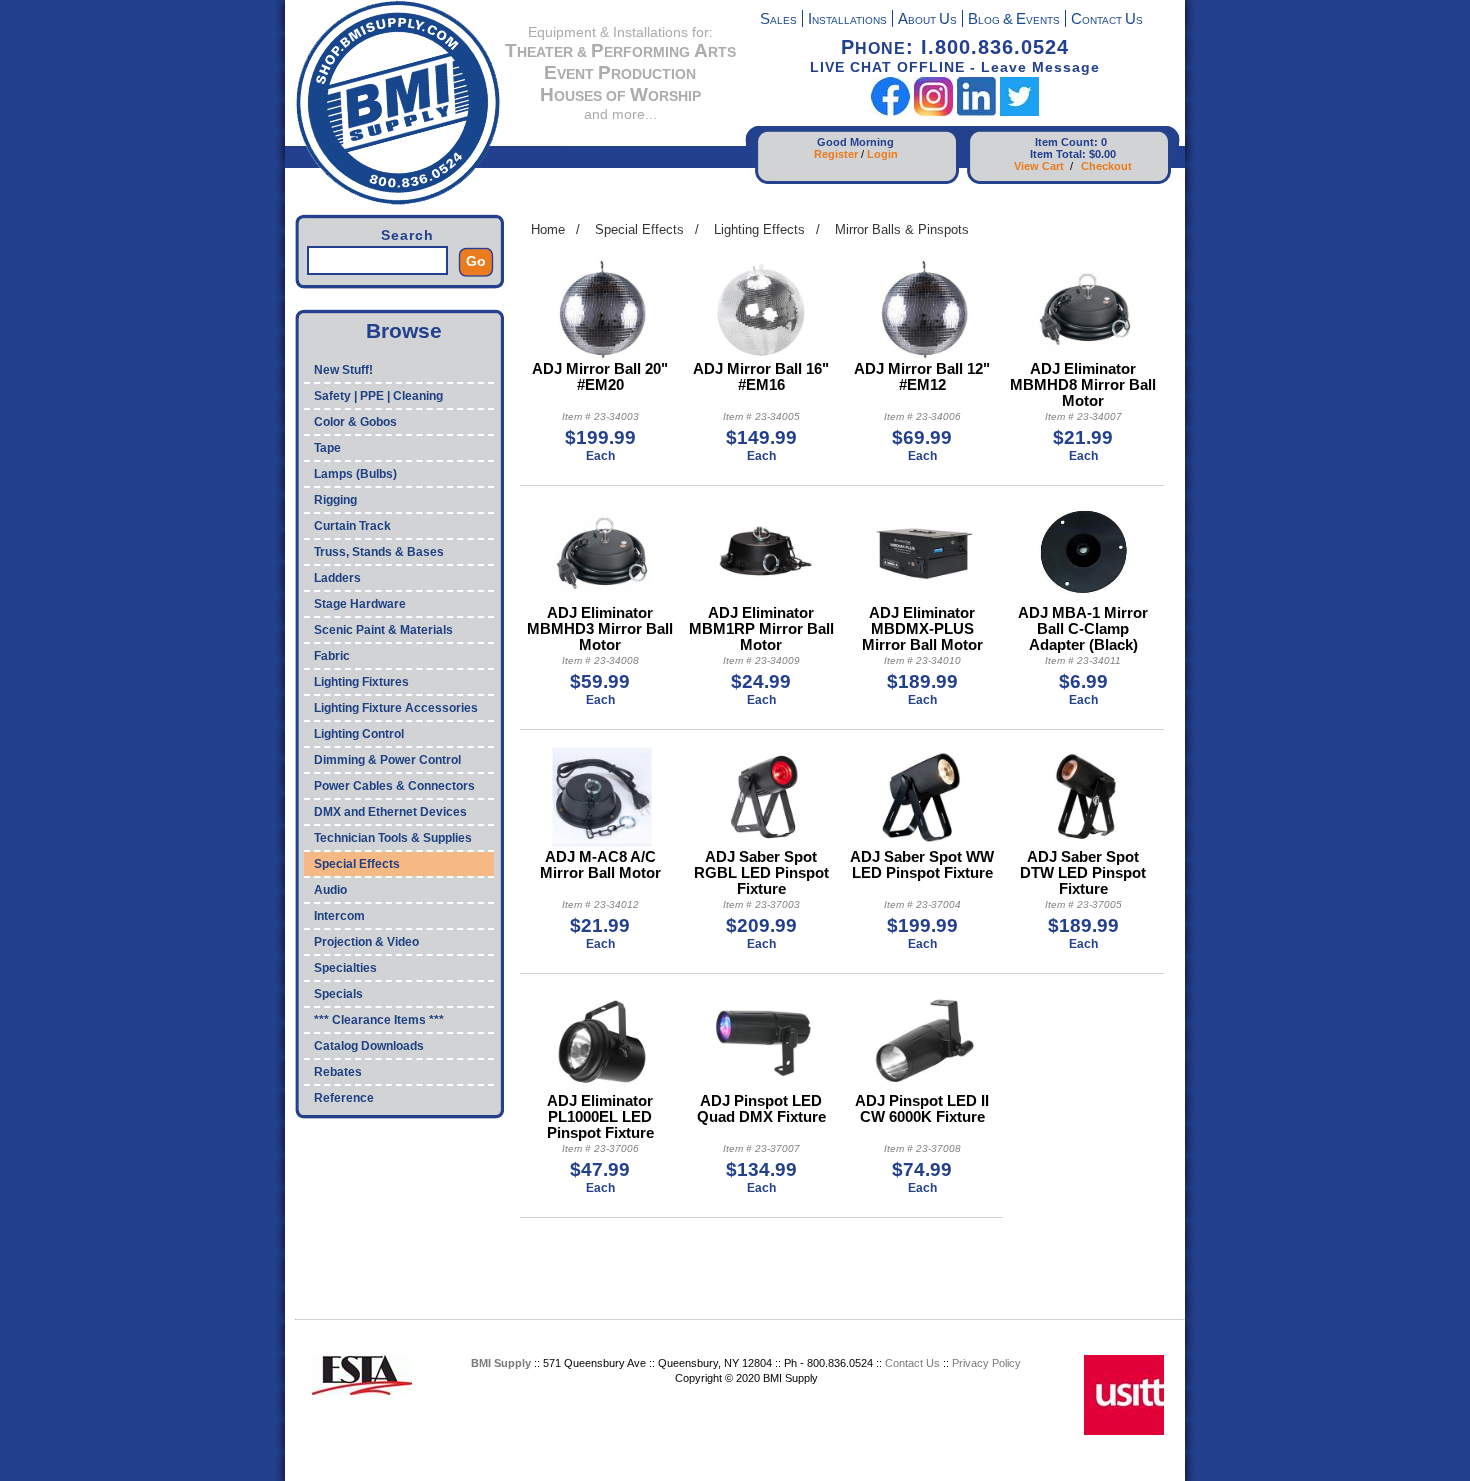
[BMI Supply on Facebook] (890, 111)
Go (476, 261)
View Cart (1039, 166)
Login (882, 154)
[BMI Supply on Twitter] (1019, 111)
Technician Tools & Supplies (393, 838)
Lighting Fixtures (361, 682)
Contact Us (912, 1363)
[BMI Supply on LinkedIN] (976, 111)
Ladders (337, 578)
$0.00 (1102, 154)
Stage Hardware (360, 604)
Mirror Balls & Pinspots (902, 229)
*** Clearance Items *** (379, 1020)
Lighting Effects (759, 229)
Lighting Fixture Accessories (396, 708)
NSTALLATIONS (847, 20)
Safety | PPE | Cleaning (378, 396)
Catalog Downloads (369, 1046)
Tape (327, 448)
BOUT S (927, 20)
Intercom (339, 916)
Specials (338, 994)
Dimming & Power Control (387, 760)
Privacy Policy (986, 1363)
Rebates (338, 1072)
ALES (778, 20)
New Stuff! (343, 370)
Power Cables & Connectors (394, 786)
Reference (344, 1098)
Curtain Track (352, 526)
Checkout (1106, 166)
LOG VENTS (1014, 20)
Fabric (332, 656)
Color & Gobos (355, 422)
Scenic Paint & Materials (383, 630)
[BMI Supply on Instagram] (933, 111)
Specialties (345, 968)
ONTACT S (1107, 20)
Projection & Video (366, 942)
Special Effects (357, 864)
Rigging (335, 500)
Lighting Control (359, 734)
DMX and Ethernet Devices (390, 812)
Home (548, 229)
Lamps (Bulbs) (355, 474)
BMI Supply (501, 1363)
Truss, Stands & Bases (379, 552)
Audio (330, 890)
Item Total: (1058, 154)
